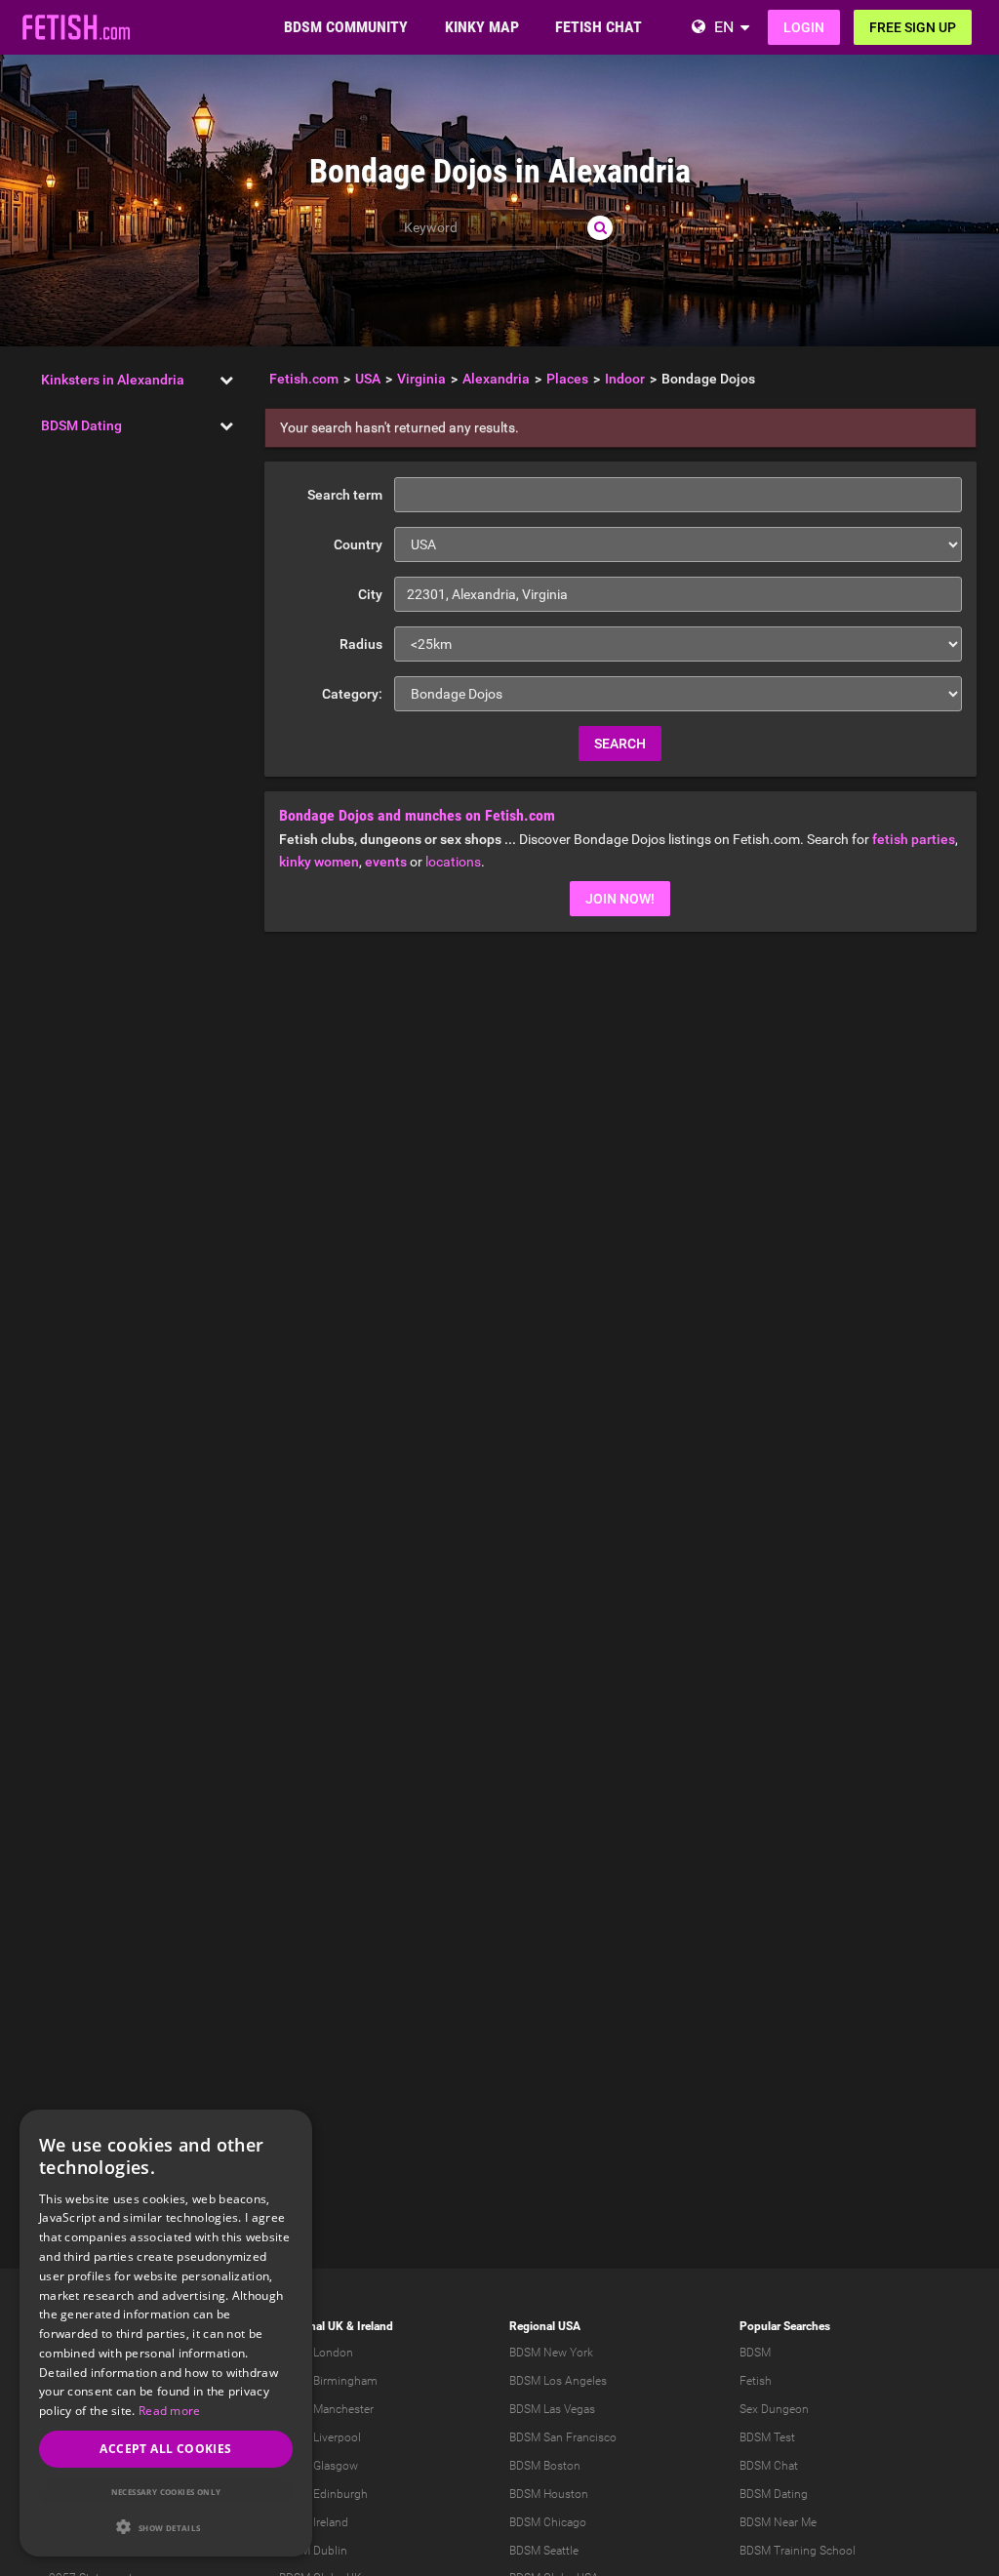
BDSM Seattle (544, 2551)
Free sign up (913, 27)
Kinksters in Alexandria (113, 380)
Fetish (756, 2381)
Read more (170, 2411)
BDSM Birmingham (328, 2381)
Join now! (620, 899)
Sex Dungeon (774, 2409)
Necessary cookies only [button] (166, 2492)
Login (804, 27)
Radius (361, 644)
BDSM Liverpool (320, 2437)
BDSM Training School (798, 2551)
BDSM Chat (769, 2466)
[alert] (166, 2333)
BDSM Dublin (313, 2551)
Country (358, 544)
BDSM (755, 2353)
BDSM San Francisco (563, 2437)
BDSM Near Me (778, 2522)
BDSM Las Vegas (552, 2409)
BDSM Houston (549, 2494)
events (386, 862)
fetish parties (914, 839)
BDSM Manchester (326, 2409)
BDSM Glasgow (319, 2466)
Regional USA (545, 2326)
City (370, 594)
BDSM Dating (81, 425)
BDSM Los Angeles (558, 2381)
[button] (166, 2527)
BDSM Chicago (548, 2522)
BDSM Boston (545, 2466)
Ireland (375, 2326)
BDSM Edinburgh (323, 2494)
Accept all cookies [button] (165, 2449)
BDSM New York (551, 2353)
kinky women (319, 862)
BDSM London (316, 2353)
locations (453, 862)
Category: (352, 694)
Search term (345, 495)
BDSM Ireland (314, 2522)
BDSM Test (767, 2437)
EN (724, 27)
